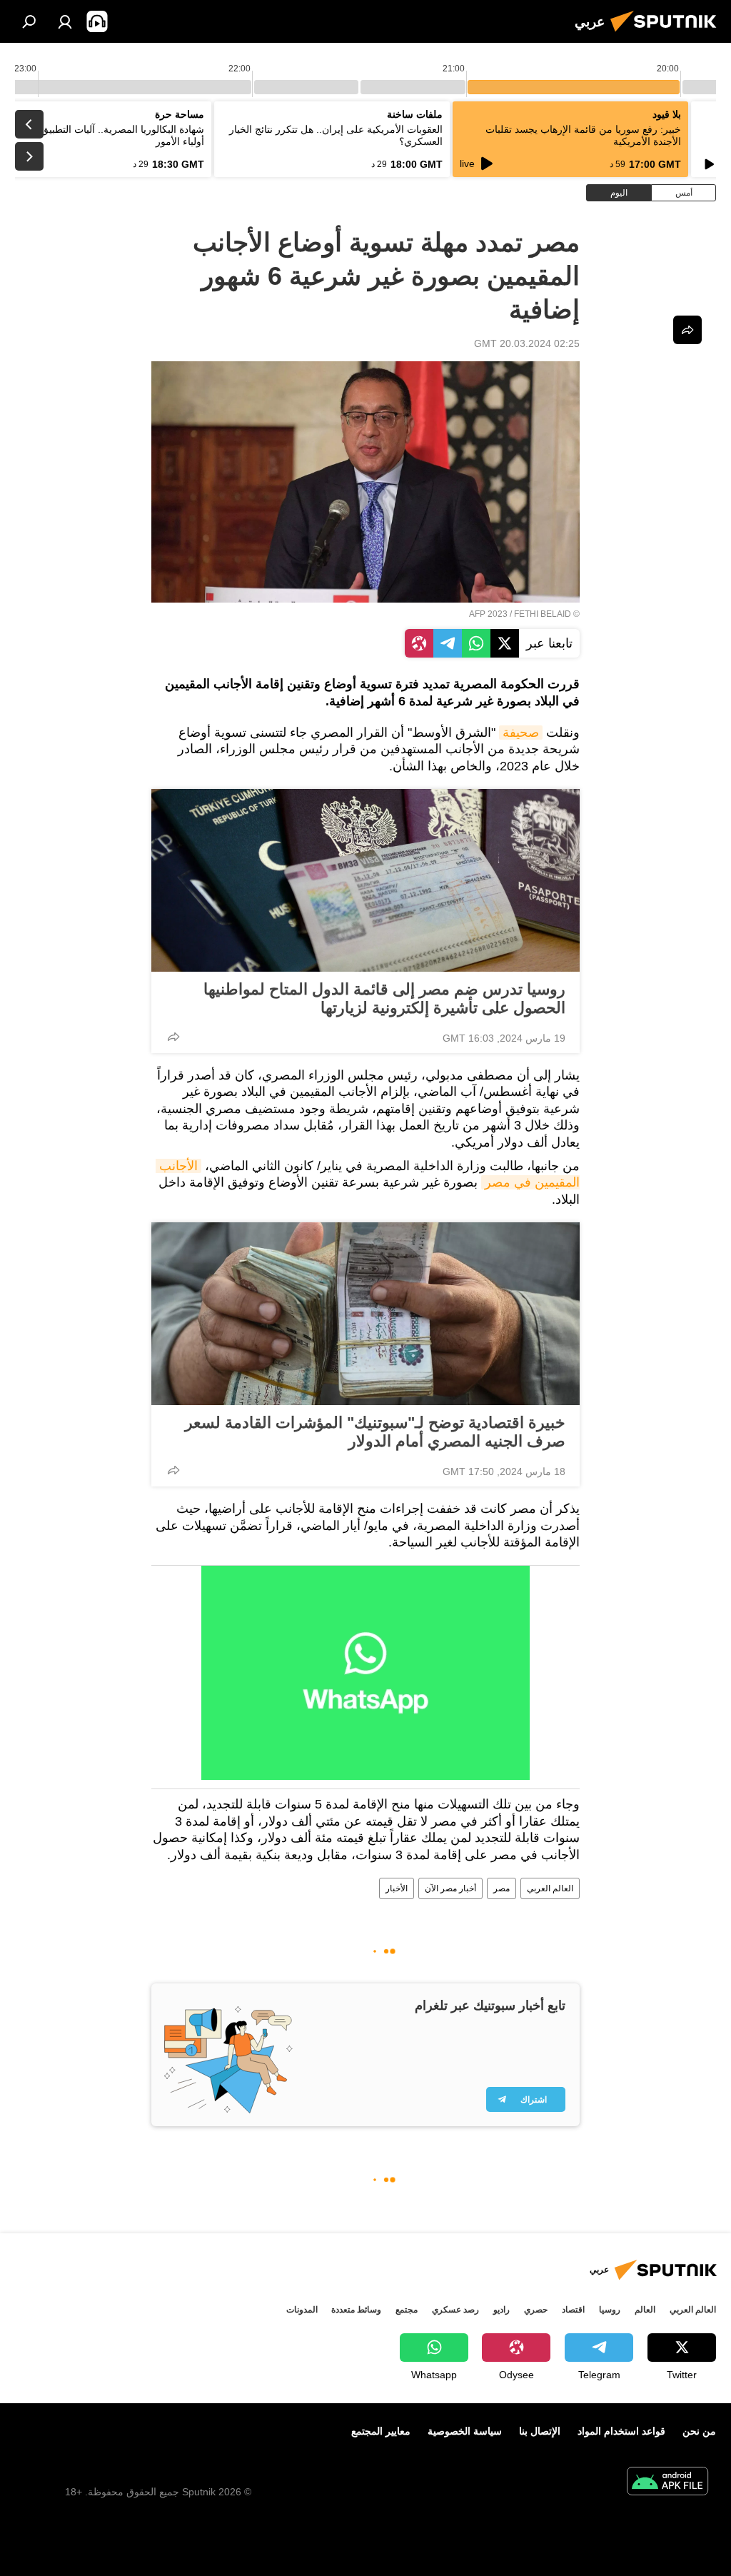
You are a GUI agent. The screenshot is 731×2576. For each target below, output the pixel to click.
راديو (501, 2310)
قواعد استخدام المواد (621, 2431)
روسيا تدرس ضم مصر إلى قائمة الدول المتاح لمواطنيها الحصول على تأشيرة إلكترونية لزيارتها (384, 998)
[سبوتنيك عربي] (667, 34)
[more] (173, 1037)
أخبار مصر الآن (450, 1888)
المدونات (302, 2310)
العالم (645, 2310)
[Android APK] (667, 2483)
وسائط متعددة (356, 2310)
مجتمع (407, 2310)
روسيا (610, 2310)
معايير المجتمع (381, 2431)
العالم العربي (550, 1888)
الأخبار (397, 1888)
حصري (536, 2310)
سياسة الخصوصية (465, 2431)
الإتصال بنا (540, 2431)
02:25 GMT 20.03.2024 (527, 343)
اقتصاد (573, 2310)
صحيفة (521, 733)
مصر (501, 1888)
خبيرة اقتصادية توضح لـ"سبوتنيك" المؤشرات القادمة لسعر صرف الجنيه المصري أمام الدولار (375, 1432)
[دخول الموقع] (65, 21)
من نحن (699, 2431)
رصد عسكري (455, 2310)
